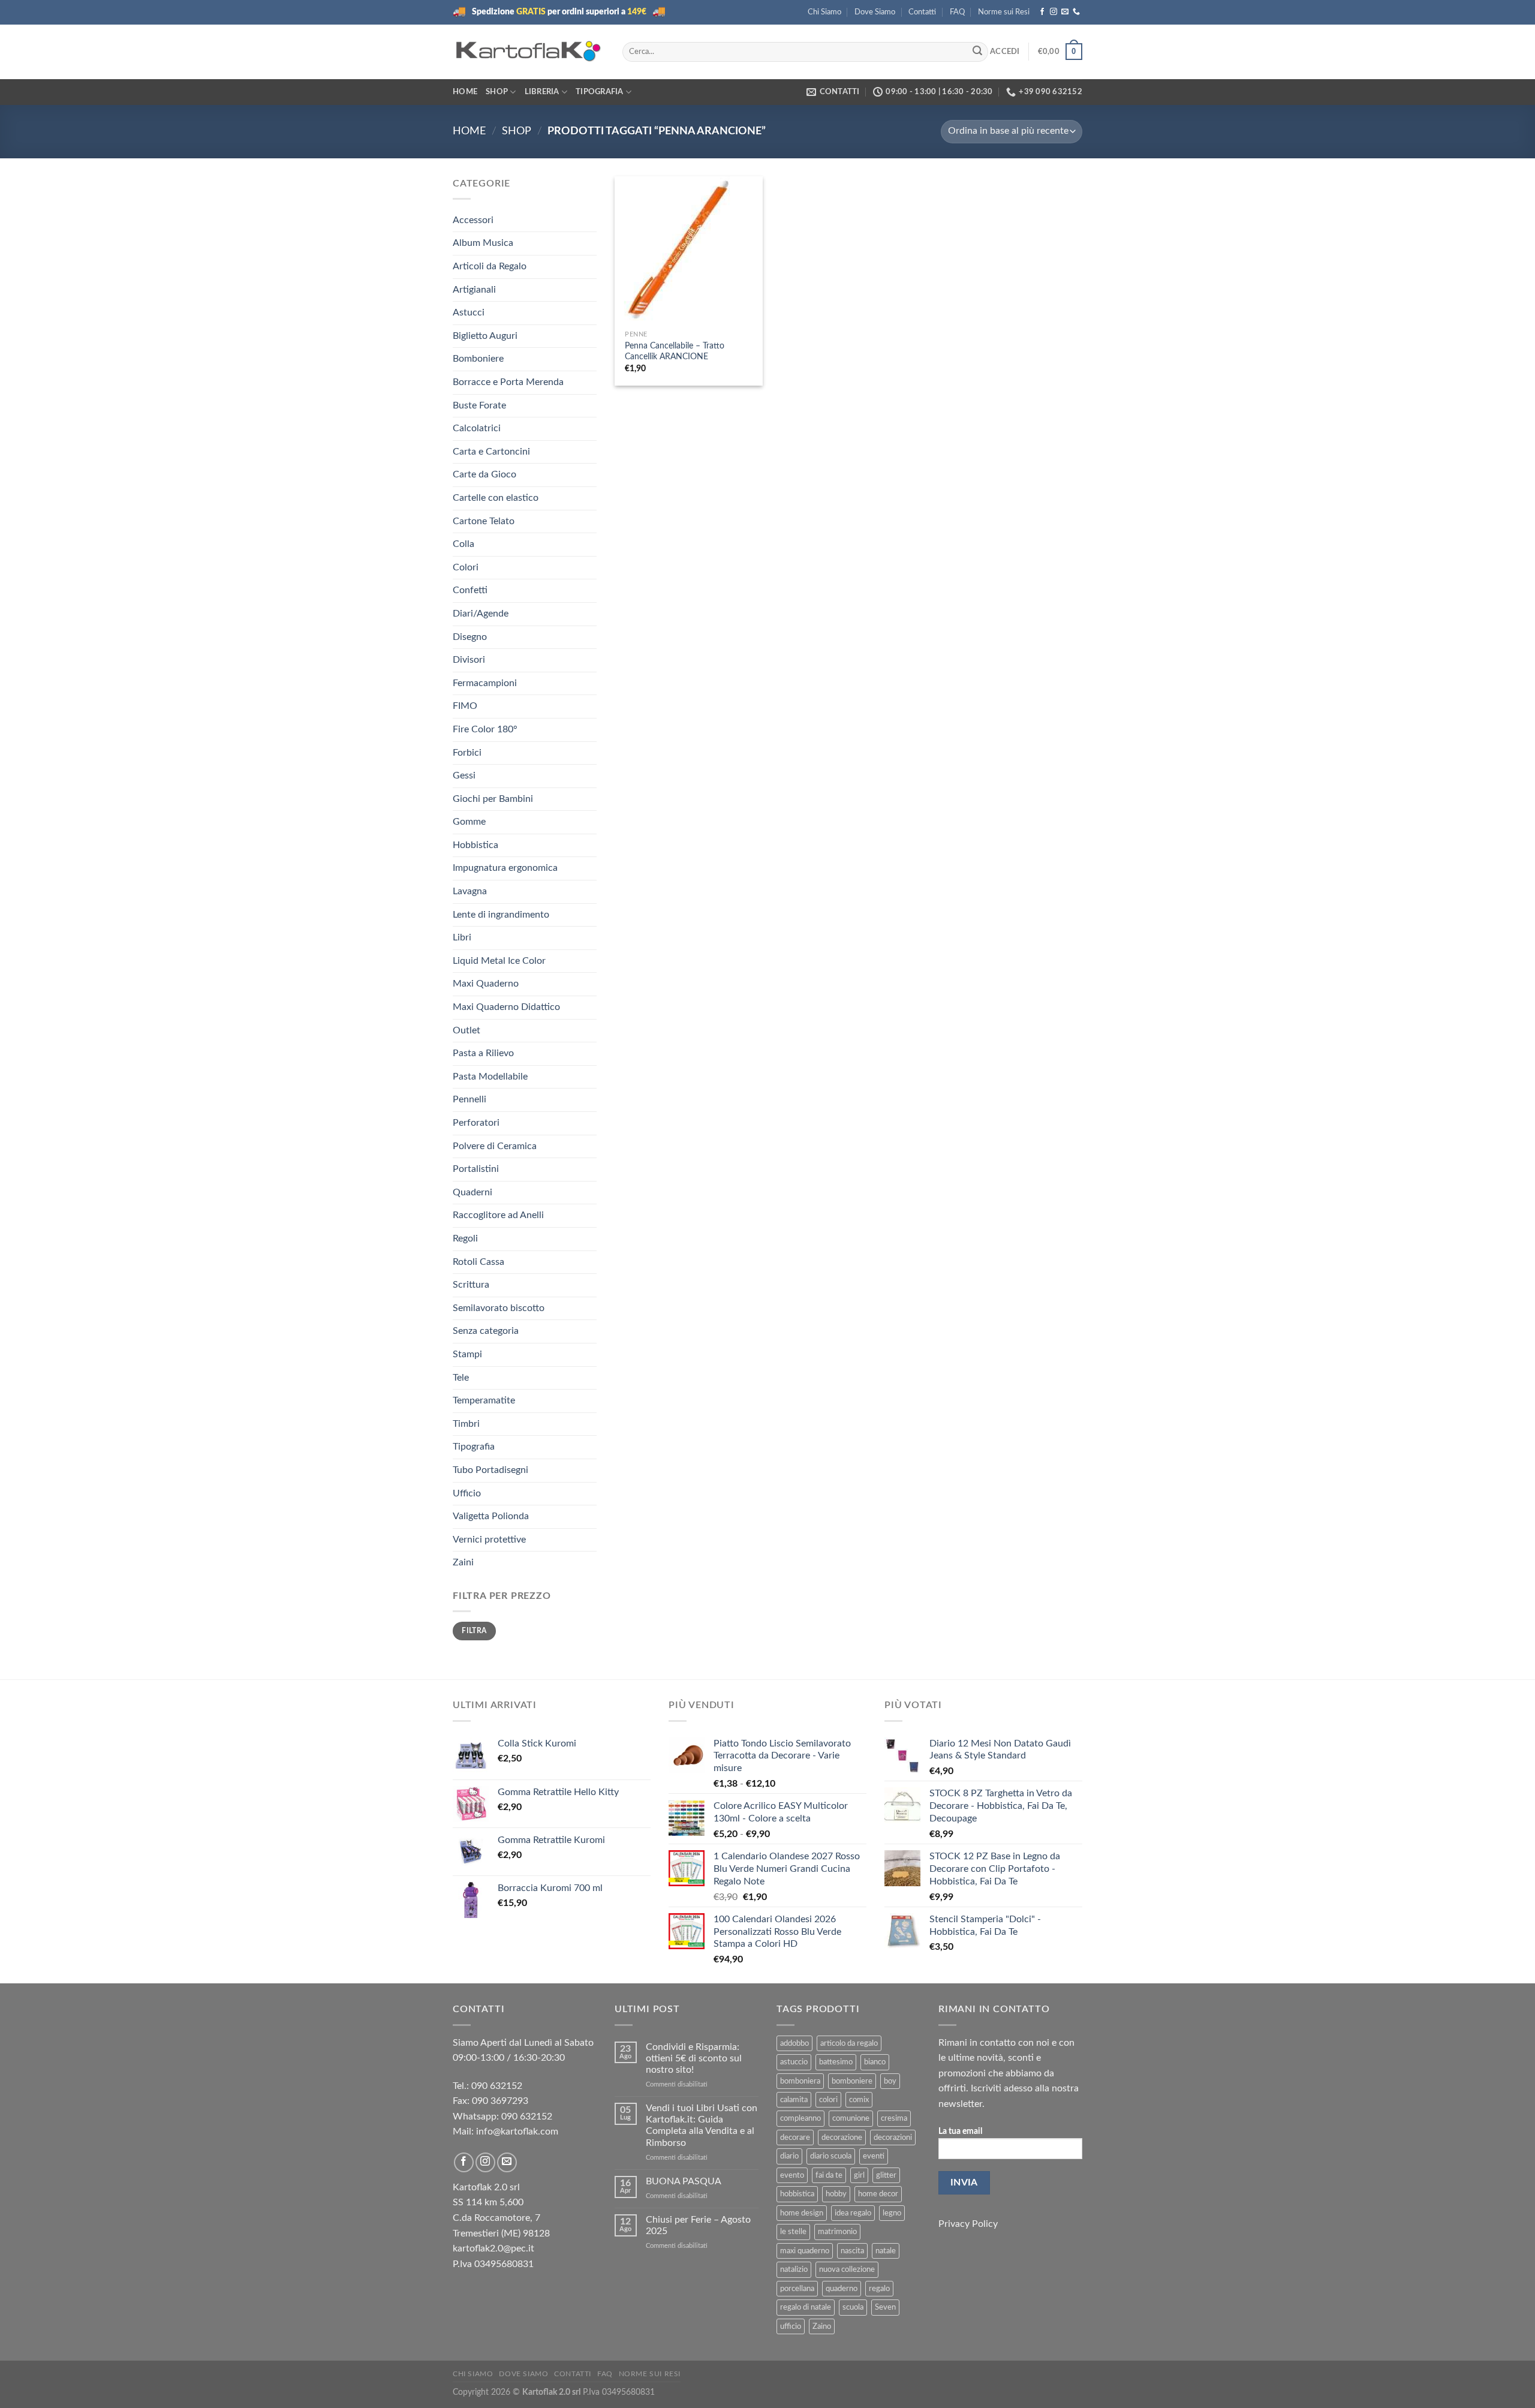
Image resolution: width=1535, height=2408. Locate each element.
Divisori (469, 660)
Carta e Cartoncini (491, 452)
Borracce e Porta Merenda (508, 382)
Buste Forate (479, 405)
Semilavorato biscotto (499, 1308)
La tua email (960, 2131)
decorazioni (893, 2138)
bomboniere (852, 2081)
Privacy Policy (968, 2224)
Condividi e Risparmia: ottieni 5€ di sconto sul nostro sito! (694, 2058)
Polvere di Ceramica (495, 1146)
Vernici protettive (489, 1540)
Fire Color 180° (485, 729)
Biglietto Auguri (485, 336)
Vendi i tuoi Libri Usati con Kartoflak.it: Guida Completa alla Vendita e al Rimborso (702, 2126)
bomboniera (800, 2081)
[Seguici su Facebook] (1042, 12)
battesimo (836, 2062)
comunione (851, 2118)
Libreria (542, 92)
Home (465, 92)
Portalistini (476, 1169)
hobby (836, 2194)
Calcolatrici (477, 428)
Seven (885, 2307)
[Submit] (977, 52)
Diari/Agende (481, 614)
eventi (874, 2156)
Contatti (922, 12)
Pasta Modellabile (490, 1077)
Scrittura (471, 1285)
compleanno (800, 2118)
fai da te (829, 2175)
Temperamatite (484, 1400)
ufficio (791, 2326)
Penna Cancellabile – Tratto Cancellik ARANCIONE (675, 351)
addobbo (794, 2043)
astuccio (794, 2062)
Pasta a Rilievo (483, 1053)
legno (892, 2213)
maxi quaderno (805, 2251)
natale (886, 2251)
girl (859, 2175)
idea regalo (853, 2213)
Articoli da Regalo (490, 266)
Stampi (467, 1354)
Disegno (470, 637)
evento (792, 2175)
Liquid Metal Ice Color (499, 961)
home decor (878, 2194)
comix (859, 2100)
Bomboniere (478, 359)
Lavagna (470, 891)
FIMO (465, 706)
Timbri (466, 1424)
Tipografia (600, 92)
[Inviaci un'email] (1065, 12)
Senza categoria (486, 1331)
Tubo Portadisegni (490, 1470)
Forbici (467, 753)
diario (789, 2156)
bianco (875, 2062)
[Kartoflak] (529, 52)
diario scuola (831, 2156)
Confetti (470, 590)
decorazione (842, 2138)
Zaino (822, 2326)
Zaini (463, 1562)
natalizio (794, 2269)
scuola (853, 2307)
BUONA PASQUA (684, 2181)
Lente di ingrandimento (501, 915)
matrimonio (837, 2232)
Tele (461, 1378)
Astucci (469, 312)
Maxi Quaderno (486, 984)
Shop (497, 92)
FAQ (957, 12)
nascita (852, 2251)
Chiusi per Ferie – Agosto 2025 (698, 2225)
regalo (879, 2289)
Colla (463, 544)
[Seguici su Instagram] (1054, 12)
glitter (886, 2175)
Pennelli (469, 1099)
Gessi (464, 775)
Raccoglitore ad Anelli (498, 1215)
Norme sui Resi (1004, 12)
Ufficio (467, 1493)
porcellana (797, 2289)
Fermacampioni (485, 683)
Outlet (466, 1030)
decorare (795, 2138)
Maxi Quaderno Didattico (506, 1007)
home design (802, 2213)
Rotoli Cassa (478, 1262)
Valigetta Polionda (491, 1516)
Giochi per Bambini (493, 799)
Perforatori (476, 1123)
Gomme (469, 822)
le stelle (793, 2232)
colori (828, 2100)
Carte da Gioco (484, 474)
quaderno (842, 2289)
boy (890, 2081)
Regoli (465, 1238)
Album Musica (483, 243)
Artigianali (474, 290)
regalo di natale (806, 2307)
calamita (794, 2100)
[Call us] (1076, 12)
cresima (894, 2118)
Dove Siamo (875, 12)
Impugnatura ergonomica (505, 868)
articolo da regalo (849, 2043)
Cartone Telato (484, 521)
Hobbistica (475, 845)
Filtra (474, 1631)
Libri (462, 937)
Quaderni (472, 1192)
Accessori (473, 220)
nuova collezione (847, 2269)
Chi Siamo (824, 12)
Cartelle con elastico (496, 498)
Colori (466, 567)
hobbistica (797, 2194)
